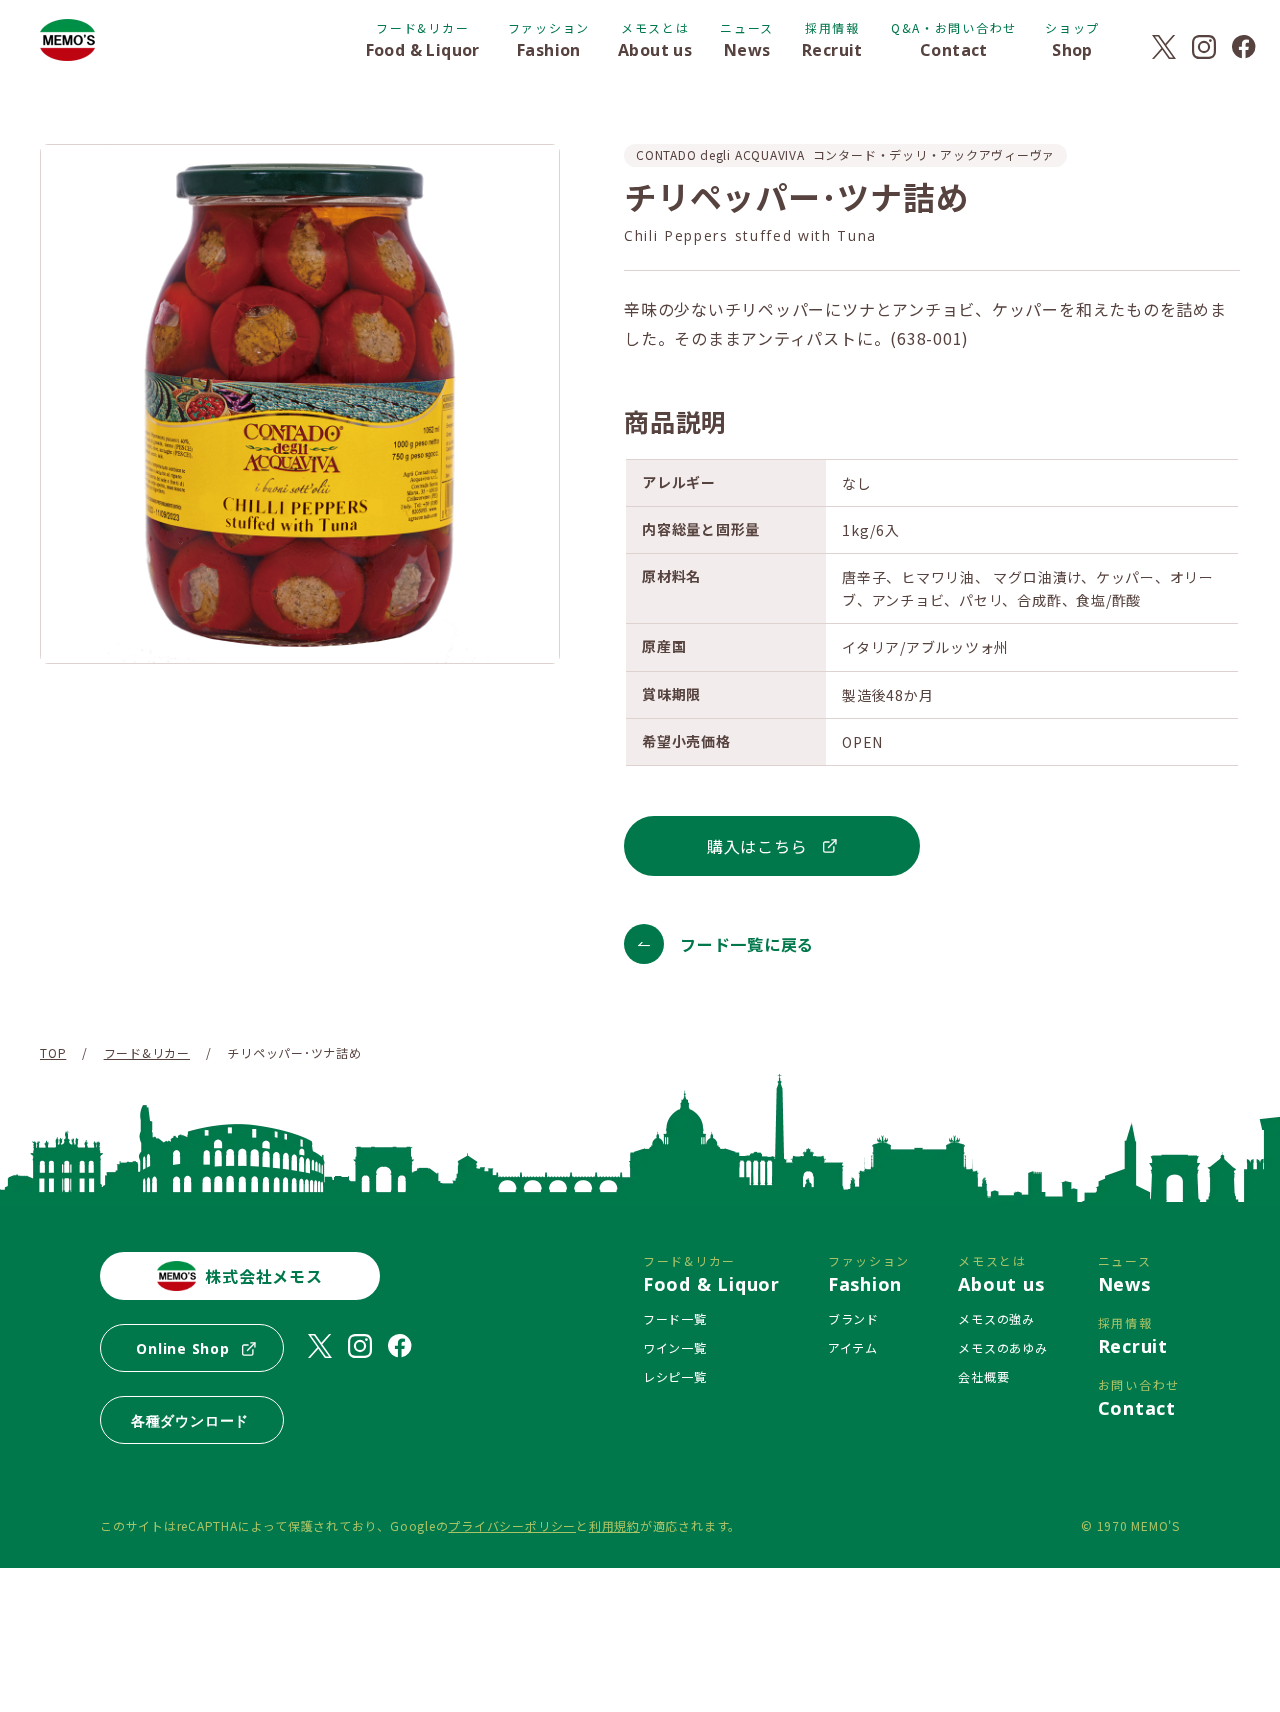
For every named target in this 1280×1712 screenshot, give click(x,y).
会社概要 (983, 1376)
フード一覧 (675, 1318)
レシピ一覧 (675, 1376)
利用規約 (614, 1525)
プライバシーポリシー (512, 1525)
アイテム (853, 1347)
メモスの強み (996, 1318)
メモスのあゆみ (1002, 1347)
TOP (53, 1052)
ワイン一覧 (675, 1347)
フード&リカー (147, 1052)
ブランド (853, 1318)
